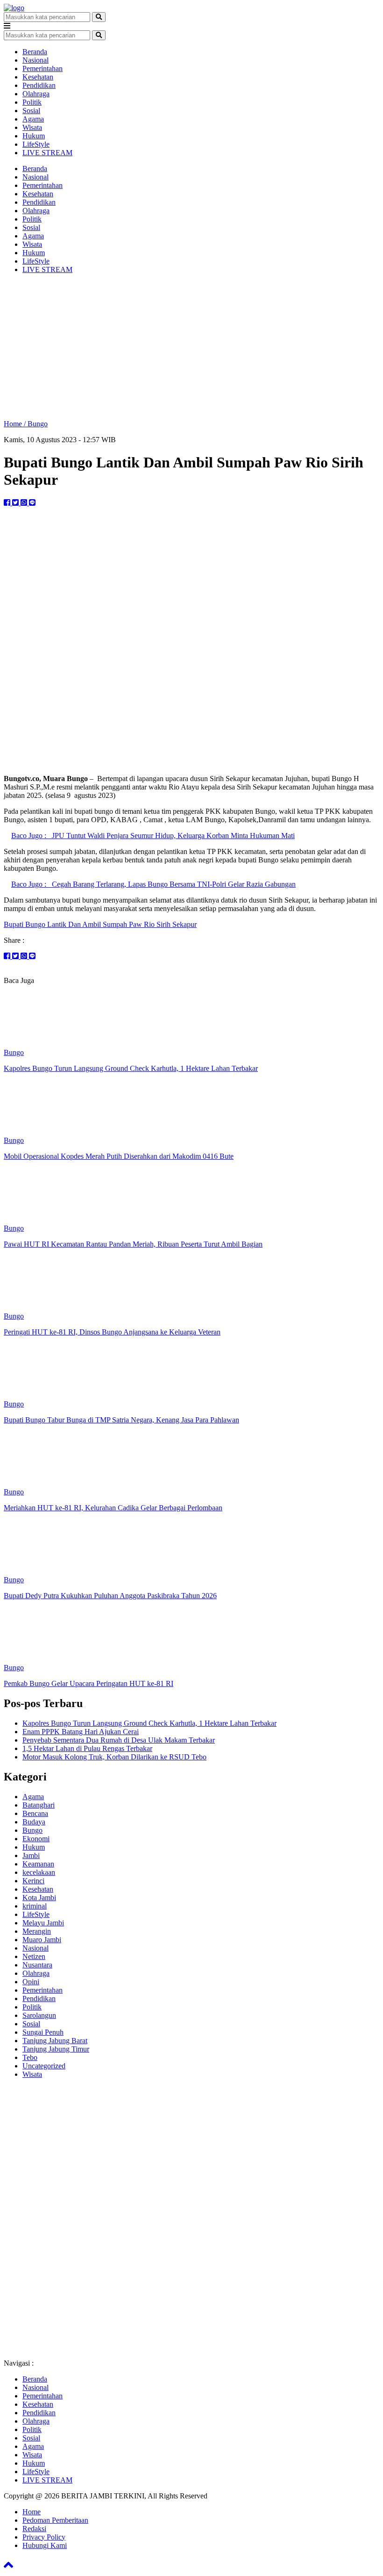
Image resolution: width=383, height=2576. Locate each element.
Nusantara (37, 1965)
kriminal (35, 1906)
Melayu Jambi (43, 1923)
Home (32, 2512)
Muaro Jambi (42, 1940)
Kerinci (33, 1881)
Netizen (34, 1956)
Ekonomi (36, 1839)
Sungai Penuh (43, 2032)
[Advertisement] (191, 347)
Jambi (31, 1855)
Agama (33, 119)
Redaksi (34, 2529)
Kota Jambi (39, 1898)
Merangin (37, 1931)
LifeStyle (36, 144)
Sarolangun (39, 2015)
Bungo (38, 424)
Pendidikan (39, 85)
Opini (31, 1982)
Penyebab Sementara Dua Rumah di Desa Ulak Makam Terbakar (119, 1740)
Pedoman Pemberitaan (55, 2520)
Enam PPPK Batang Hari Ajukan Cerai (81, 1732)
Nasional (35, 60)
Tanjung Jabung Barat (55, 2041)
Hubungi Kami (45, 2545)
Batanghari (39, 1805)
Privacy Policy (44, 2537)
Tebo (30, 2057)
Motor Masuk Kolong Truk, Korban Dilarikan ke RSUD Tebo (114, 1757)
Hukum (34, 136)
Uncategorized (44, 2066)
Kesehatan (38, 77)
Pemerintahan (43, 68)
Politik (32, 102)
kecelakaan (39, 1872)
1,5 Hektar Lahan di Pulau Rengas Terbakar (87, 1748)
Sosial (31, 111)
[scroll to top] (8, 2568)
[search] (99, 17)
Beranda (35, 52)
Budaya (34, 1822)
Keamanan (38, 1864)
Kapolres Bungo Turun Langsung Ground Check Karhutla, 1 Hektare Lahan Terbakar (149, 1723)
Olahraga (36, 94)
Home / (16, 424)
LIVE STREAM (47, 153)
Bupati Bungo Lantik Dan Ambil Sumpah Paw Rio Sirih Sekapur (100, 924)
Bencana (35, 1813)
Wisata (32, 127)
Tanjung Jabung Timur (56, 2049)
